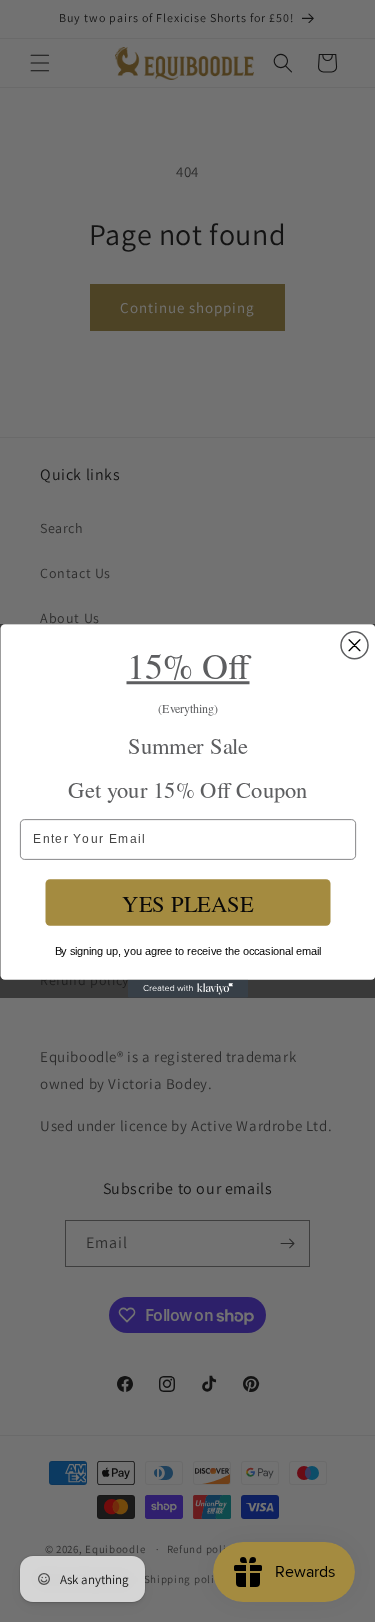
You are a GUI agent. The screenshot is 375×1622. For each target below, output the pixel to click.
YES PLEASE (187, 903)
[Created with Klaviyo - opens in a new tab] (188, 989)
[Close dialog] (354, 645)
